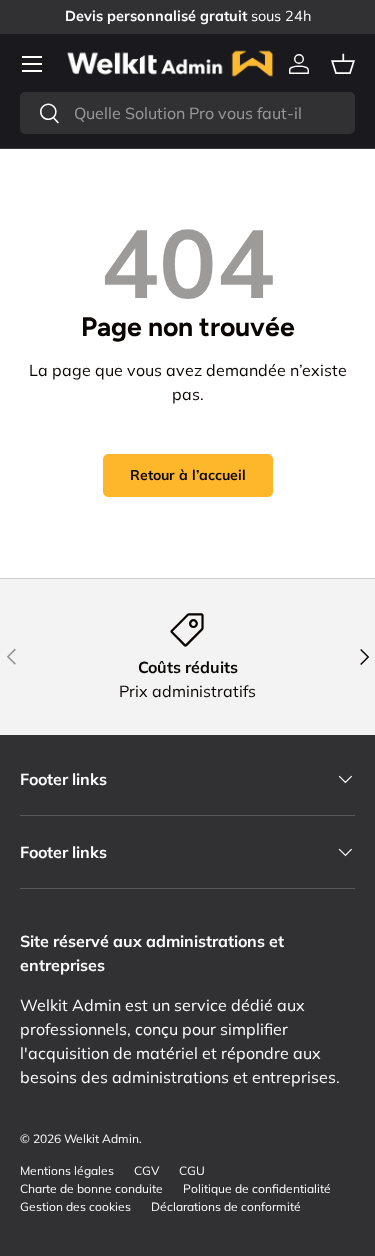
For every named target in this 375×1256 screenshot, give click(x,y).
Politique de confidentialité (257, 1188)
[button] (343, 64)
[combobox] (187, 113)
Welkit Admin (101, 1138)
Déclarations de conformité (226, 1206)
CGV (146, 1170)
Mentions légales (67, 1170)
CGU (192, 1170)
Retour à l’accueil (188, 475)
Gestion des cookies (75, 1206)
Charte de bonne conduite (91, 1188)
